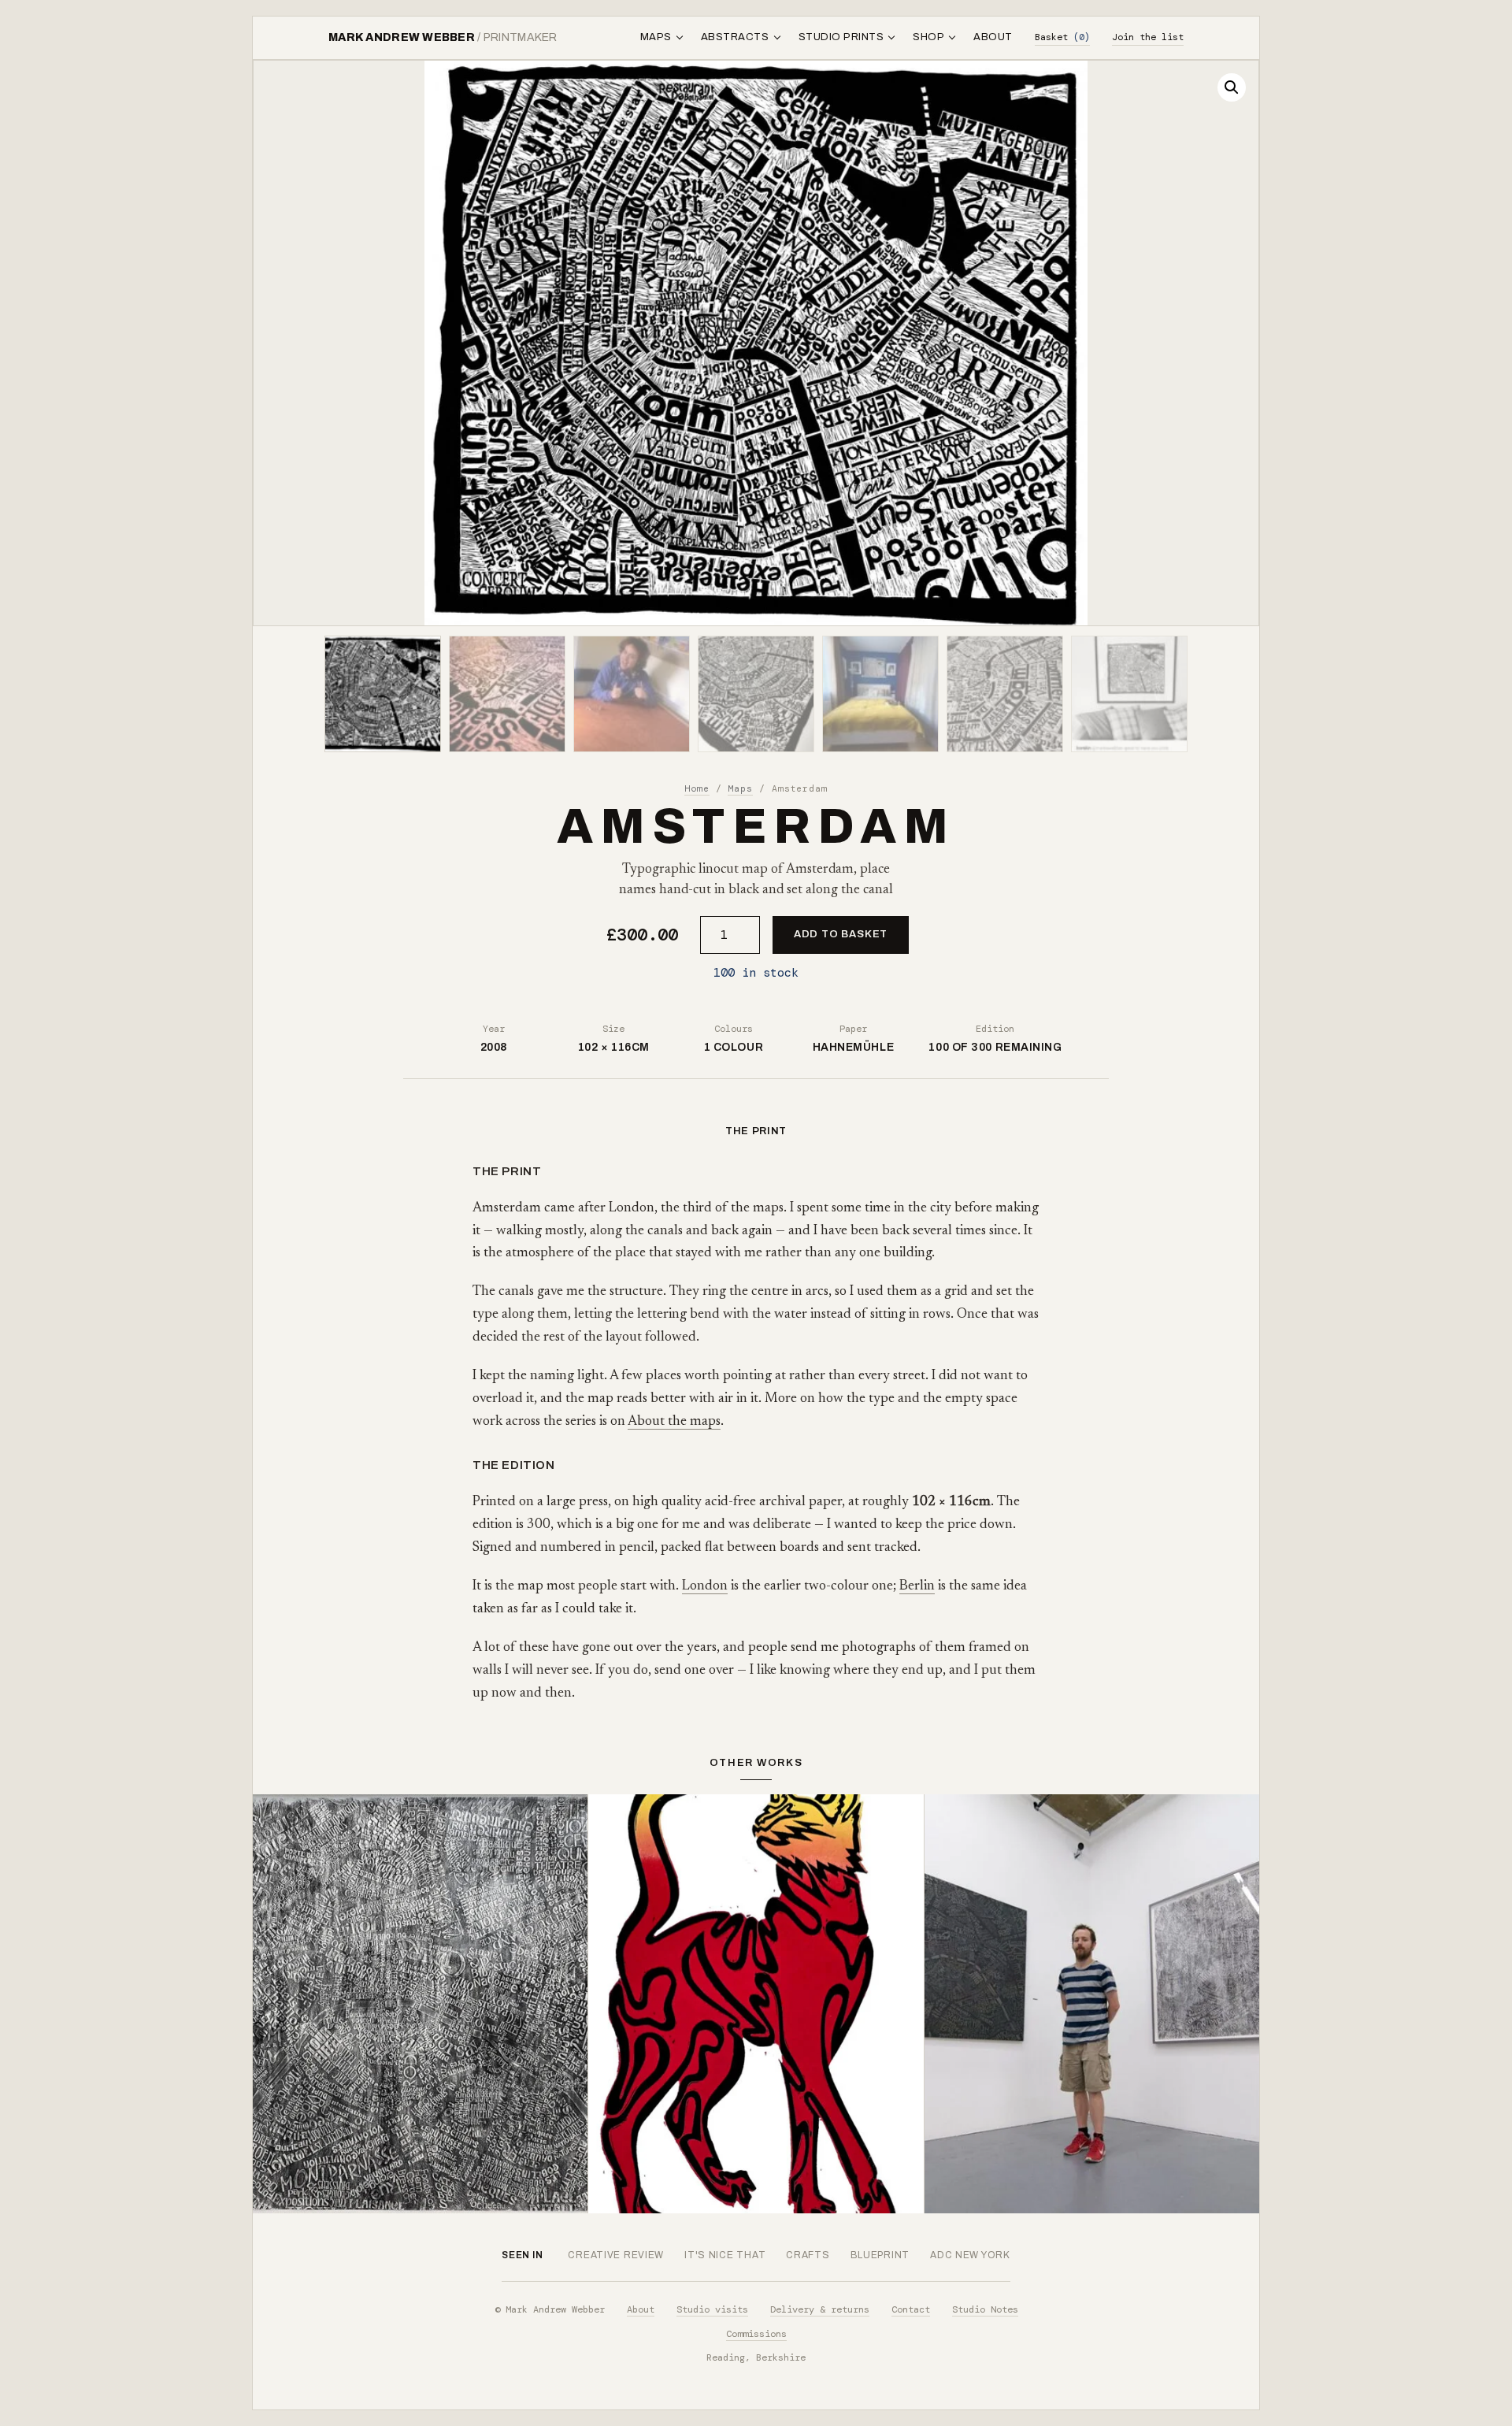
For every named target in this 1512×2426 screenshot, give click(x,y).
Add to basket (841, 934)
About (993, 37)
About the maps (674, 1422)
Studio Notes (985, 2309)
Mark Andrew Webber (443, 37)
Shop (928, 37)
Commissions (756, 2334)
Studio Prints (841, 37)
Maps (740, 789)
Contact (911, 2309)
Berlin (917, 1586)
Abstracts (735, 37)
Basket (1062, 37)
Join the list (1148, 37)
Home (697, 789)
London (705, 1586)
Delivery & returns (820, 2309)
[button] (1232, 87)
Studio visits (712, 2309)
